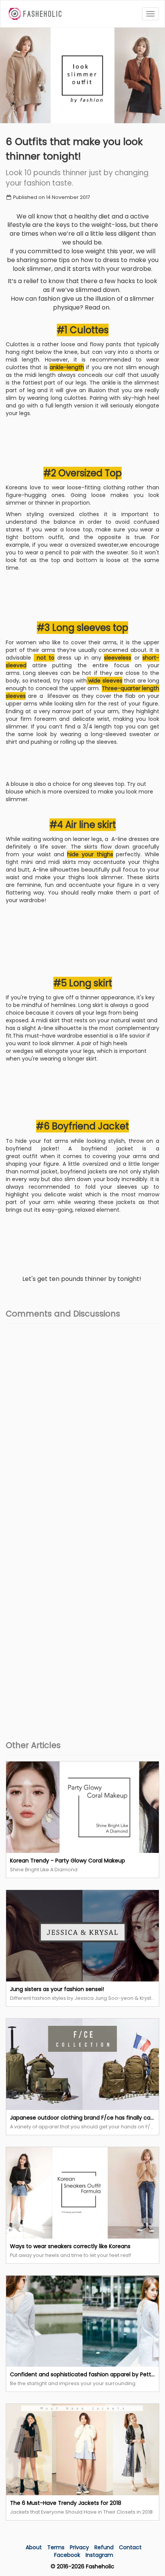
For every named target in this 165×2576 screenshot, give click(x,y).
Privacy (80, 2547)
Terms (57, 2547)
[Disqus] (82, 1425)
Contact (130, 2547)
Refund (105, 2547)
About (34, 2547)
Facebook (67, 2555)
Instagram (99, 2555)
